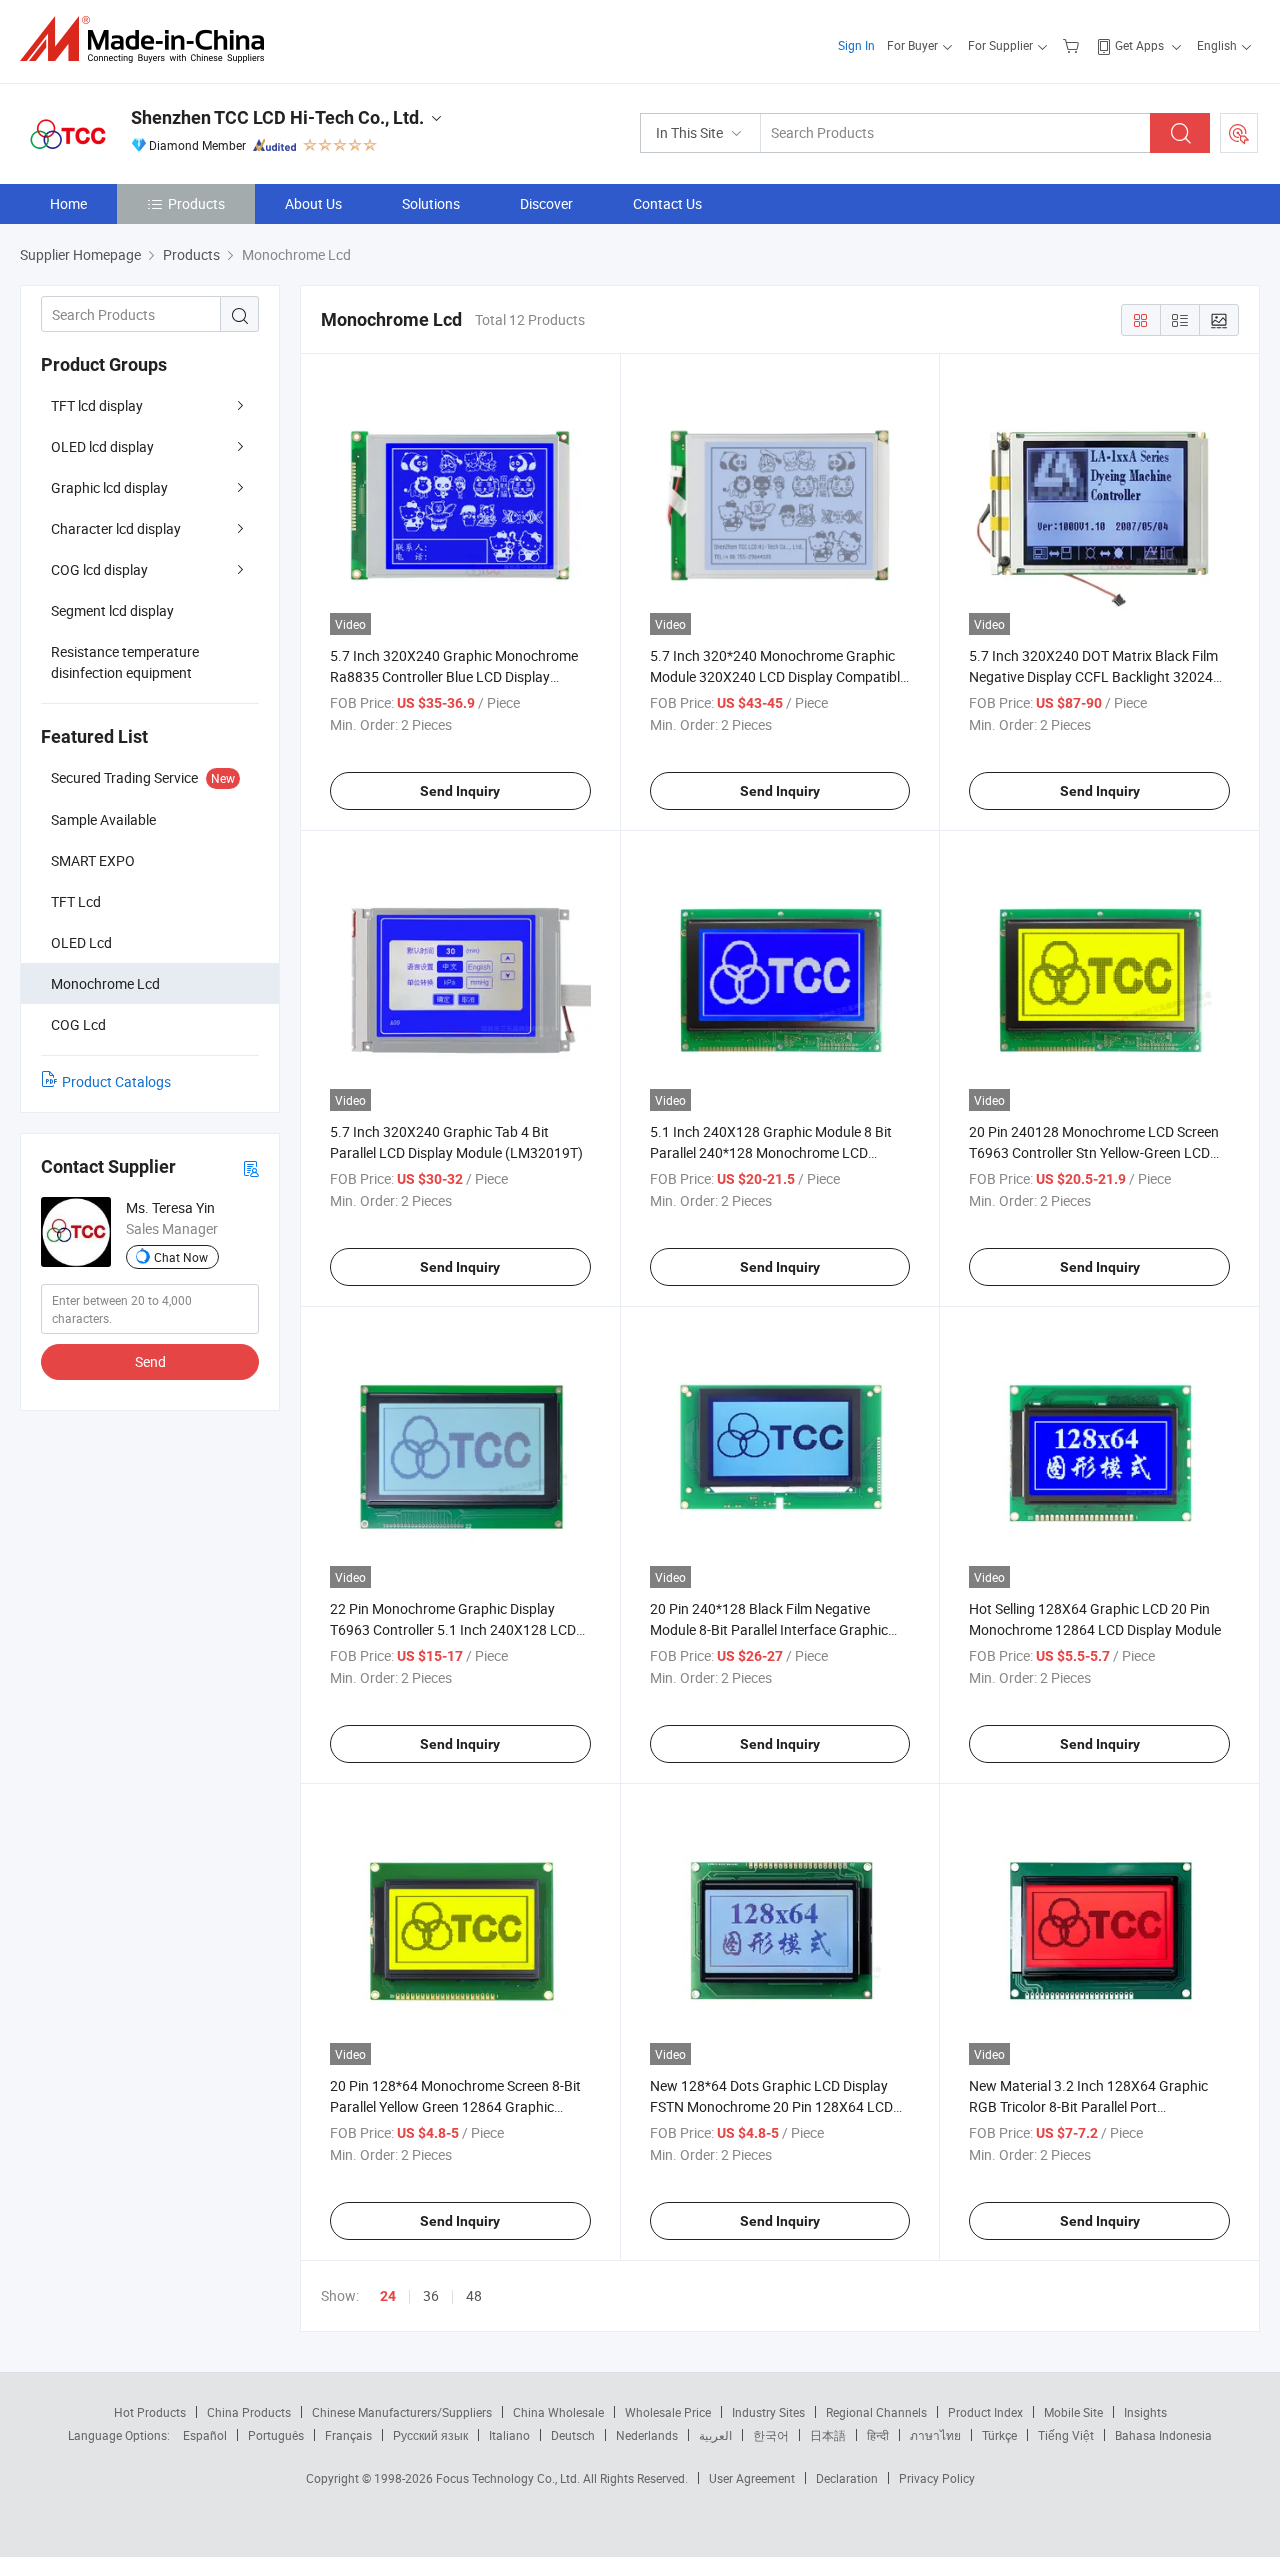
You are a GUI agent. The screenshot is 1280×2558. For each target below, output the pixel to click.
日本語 (828, 2435)
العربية (715, 2435)
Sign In (856, 45)
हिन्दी (878, 2435)
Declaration (847, 2478)
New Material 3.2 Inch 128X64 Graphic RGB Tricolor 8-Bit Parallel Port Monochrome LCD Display (1088, 2106)
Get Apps (1139, 45)
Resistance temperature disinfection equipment (125, 662)
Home (68, 203)
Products (196, 203)
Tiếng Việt (1066, 2435)
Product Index (985, 2412)
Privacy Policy (937, 2478)
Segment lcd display (112, 610)
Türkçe (999, 2435)
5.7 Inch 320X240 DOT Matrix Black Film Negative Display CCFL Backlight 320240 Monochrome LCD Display (1095, 676)
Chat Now (181, 1257)
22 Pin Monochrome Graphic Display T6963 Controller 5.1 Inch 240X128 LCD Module (453, 1629)
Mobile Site (1073, 2412)
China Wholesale (558, 2412)
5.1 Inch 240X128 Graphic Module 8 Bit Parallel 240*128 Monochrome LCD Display (771, 1152)
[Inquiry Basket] (1073, 45)
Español (205, 2435)
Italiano (509, 2435)
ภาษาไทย (935, 2435)
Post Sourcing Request (1239, 133)
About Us (313, 203)
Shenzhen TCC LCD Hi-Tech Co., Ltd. (277, 117)
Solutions (431, 203)
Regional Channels (876, 2412)
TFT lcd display (97, 405)
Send (150, 1361)
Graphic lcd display (109, 487)
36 (431, 2295)
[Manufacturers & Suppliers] (148, 39)
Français (348, 2435)
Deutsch (573, 2435)
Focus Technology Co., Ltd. (509, 2478)
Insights (1145, 2412)
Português (276, 2435)
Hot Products (150, 2412)
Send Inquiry (460, 791)
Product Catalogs (116, 1081)
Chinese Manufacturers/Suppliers (402, 2412)
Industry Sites (768, 2412)
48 (474, 2295)
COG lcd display (99, 569)
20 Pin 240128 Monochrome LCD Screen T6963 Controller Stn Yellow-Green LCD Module (1094, 1152)
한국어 (771, 2435)
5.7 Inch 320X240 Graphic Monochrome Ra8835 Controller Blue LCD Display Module (454, 676)
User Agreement (752, 2478)
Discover (546, 203)
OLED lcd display (102, 446)
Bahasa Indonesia (1163, 2435)
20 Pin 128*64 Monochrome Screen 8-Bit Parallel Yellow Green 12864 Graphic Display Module (455, 2106)
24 (388, 2296)
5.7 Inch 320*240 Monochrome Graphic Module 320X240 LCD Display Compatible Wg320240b (778, 676)
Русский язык (430, 2435)
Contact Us (667, 203)
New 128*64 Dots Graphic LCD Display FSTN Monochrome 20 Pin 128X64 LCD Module (771, 2106)
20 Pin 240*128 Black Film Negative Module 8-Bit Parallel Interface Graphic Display (769, 1629)
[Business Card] (251, 1167)
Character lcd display (116, 528)
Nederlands (647, 2435)
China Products (249, 2412)
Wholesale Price (668, 2412)
